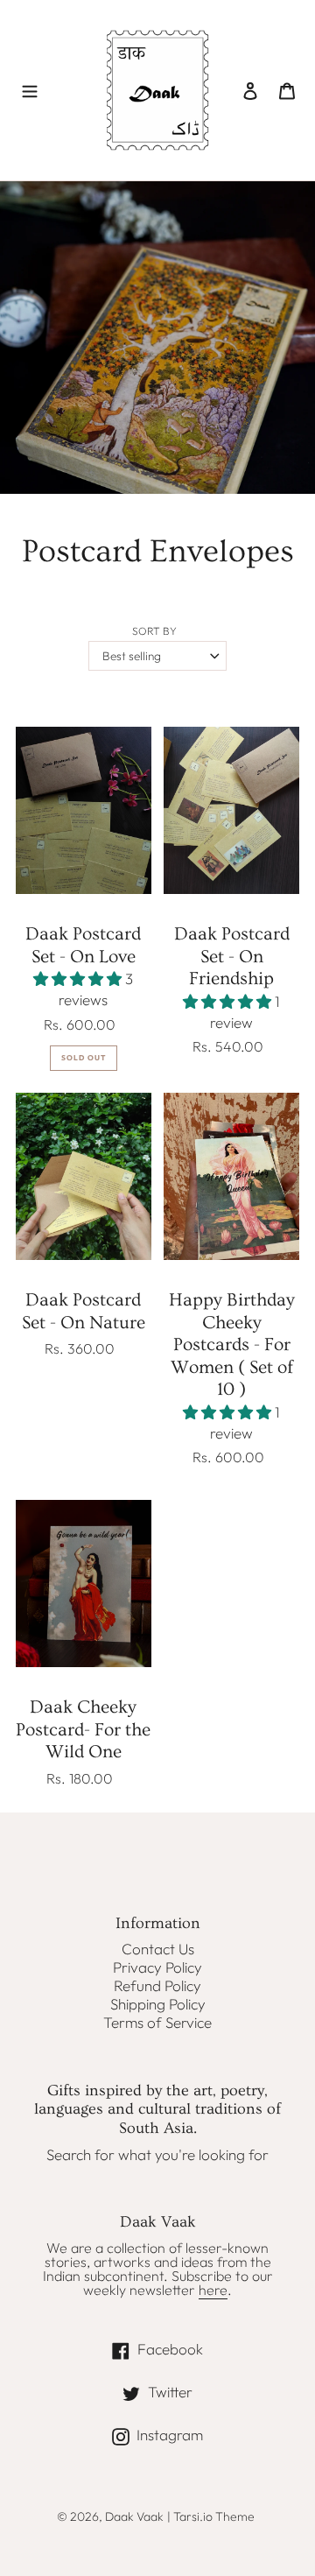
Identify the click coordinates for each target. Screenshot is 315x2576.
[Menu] (30, 90)
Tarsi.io (193, 2516)
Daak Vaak (134, 2516)
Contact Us (158, 1949)
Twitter (195, 2391)
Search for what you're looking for (157, 2154)
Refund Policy (157, 1985)
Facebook (204, 2348)
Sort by (154, 631)
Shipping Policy (158, 2004)
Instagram (204, 2434)
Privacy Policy (157, 1967)
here (213, 2290)
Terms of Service (157, 2022)
